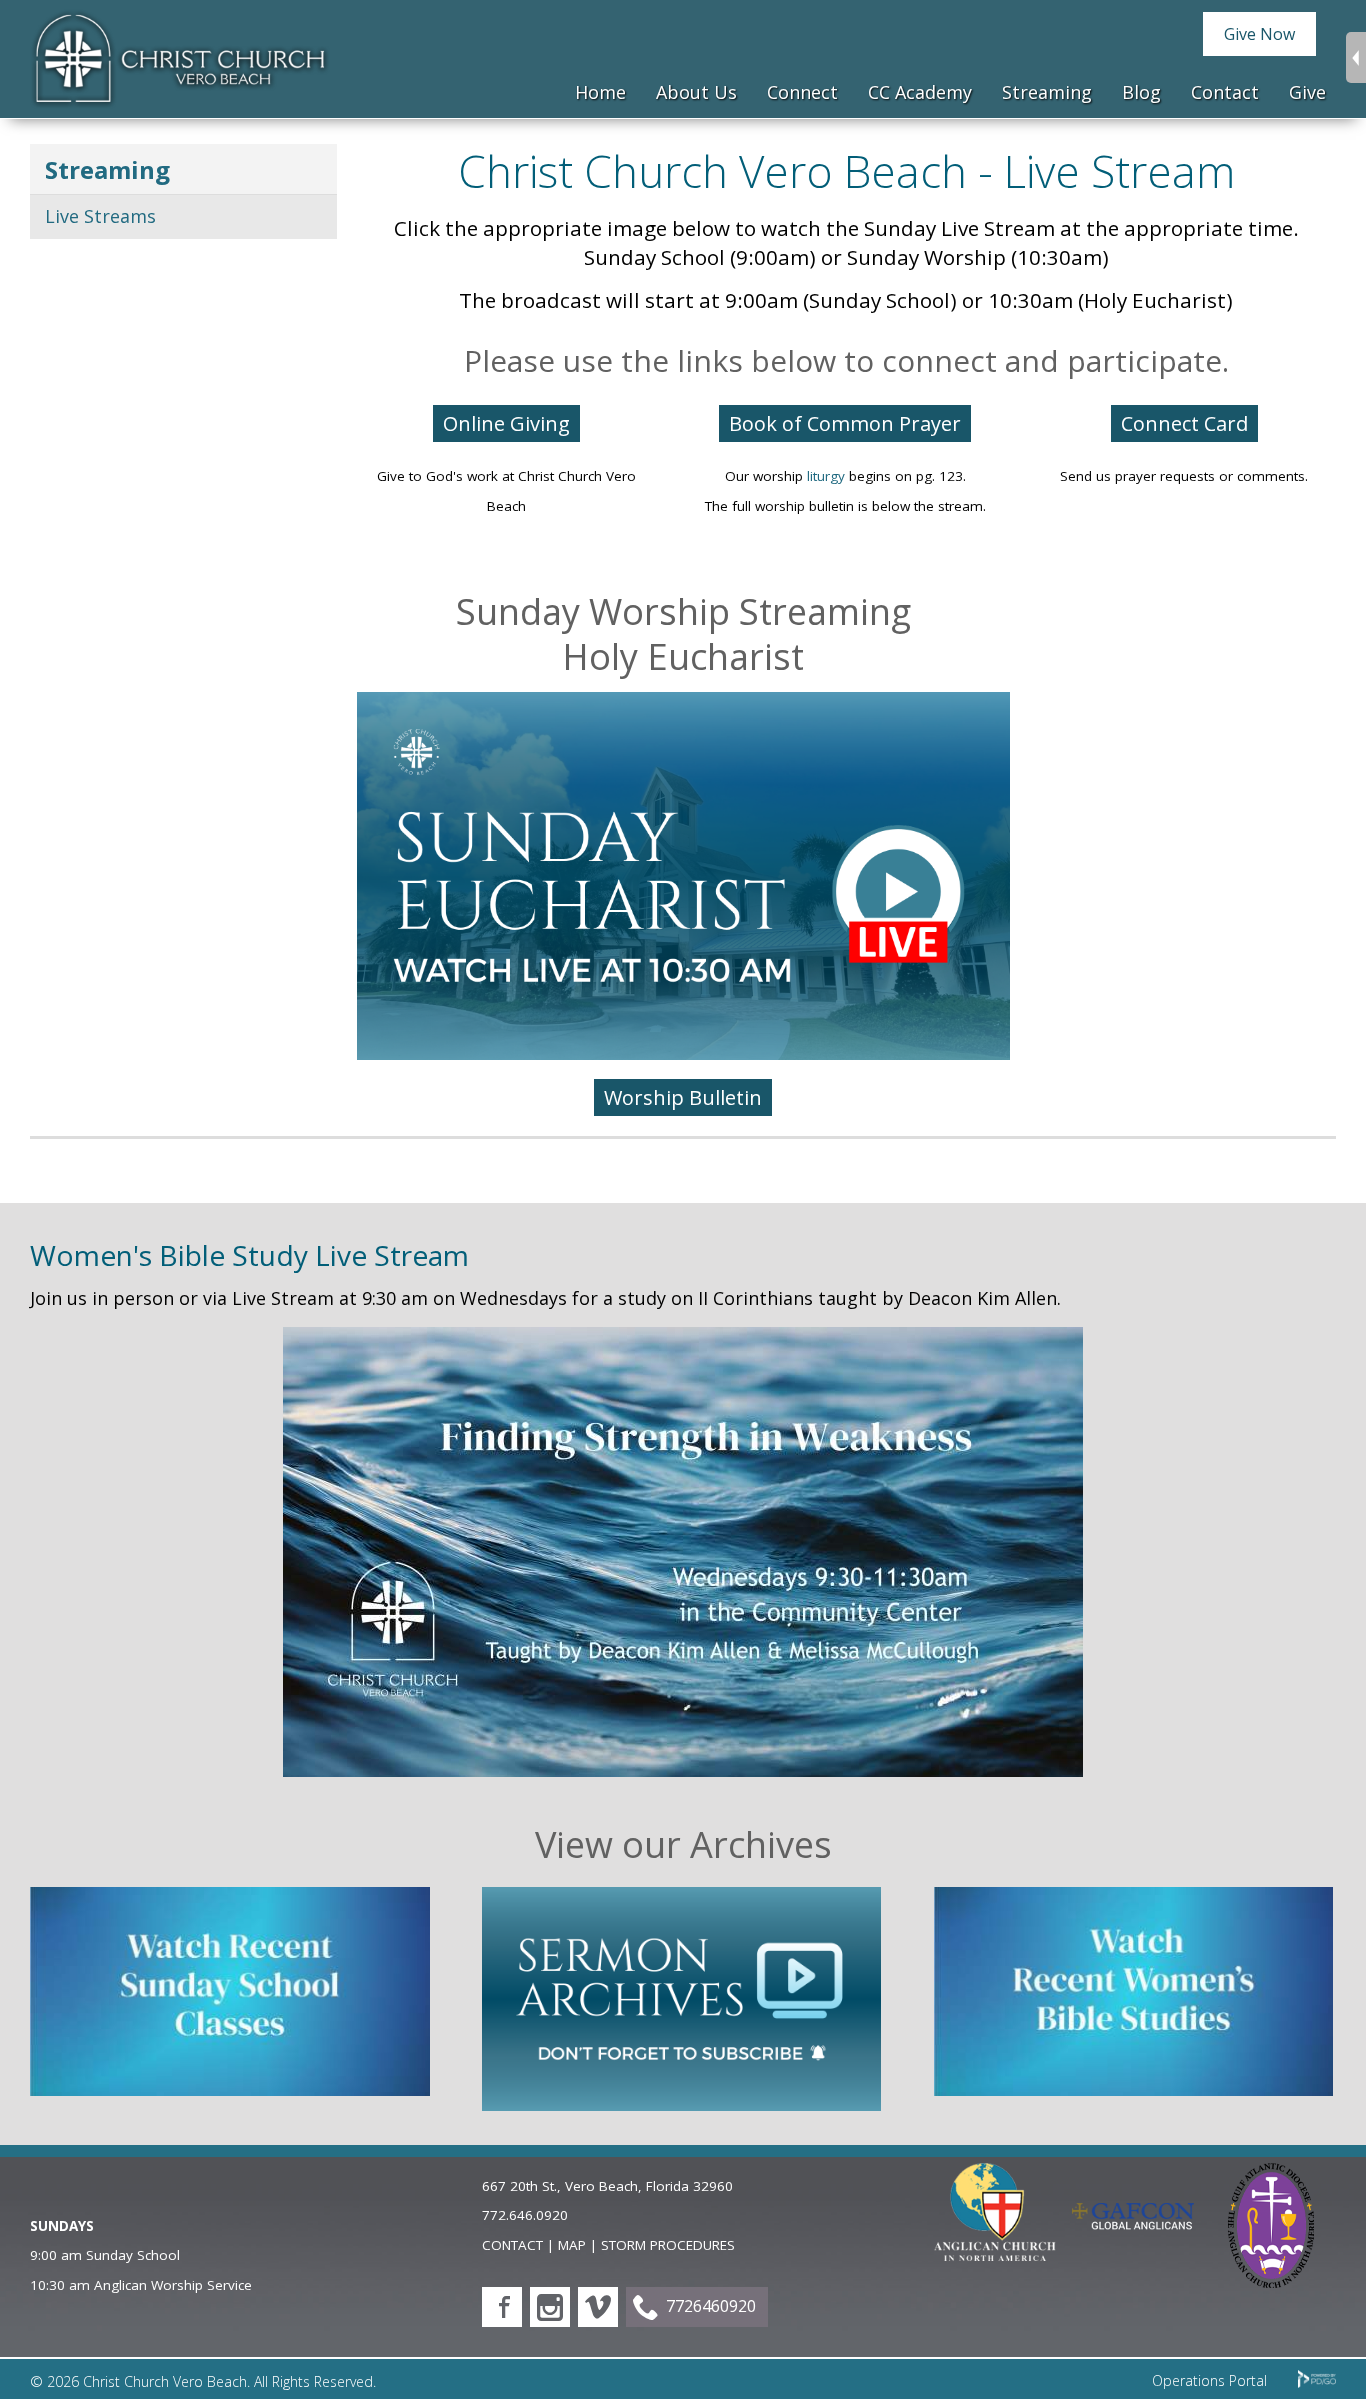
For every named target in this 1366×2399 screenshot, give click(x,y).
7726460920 (711, 2306)
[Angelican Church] (995, 2254)
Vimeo (598, 2307)
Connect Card (1184, 423)
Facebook (502, 2307)
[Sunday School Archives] (230, 2089)
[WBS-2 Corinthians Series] (683, 1770)
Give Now (1259, 34)
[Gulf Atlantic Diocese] (1271, 2281)
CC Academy (920, 92)
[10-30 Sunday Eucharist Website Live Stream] (683, 1053)
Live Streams (100, 216)
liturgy (826, 476)
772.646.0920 (525, 2215)
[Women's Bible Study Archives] (1134, 2089)
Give (1307, 92)
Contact (1225, 92)
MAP (572, 2245)
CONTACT (512, 2245)
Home (600, 92)
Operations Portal (1209, 2380)
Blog (1141, 92)
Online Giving (506, 423)
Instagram (550, 2307)
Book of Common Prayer (845, 423)
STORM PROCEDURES (668, 2245)
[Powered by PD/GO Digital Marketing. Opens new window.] (1317, 2382)
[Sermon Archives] (682, 2104)
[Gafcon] (1133, 2223)
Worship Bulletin (683, 1097)
